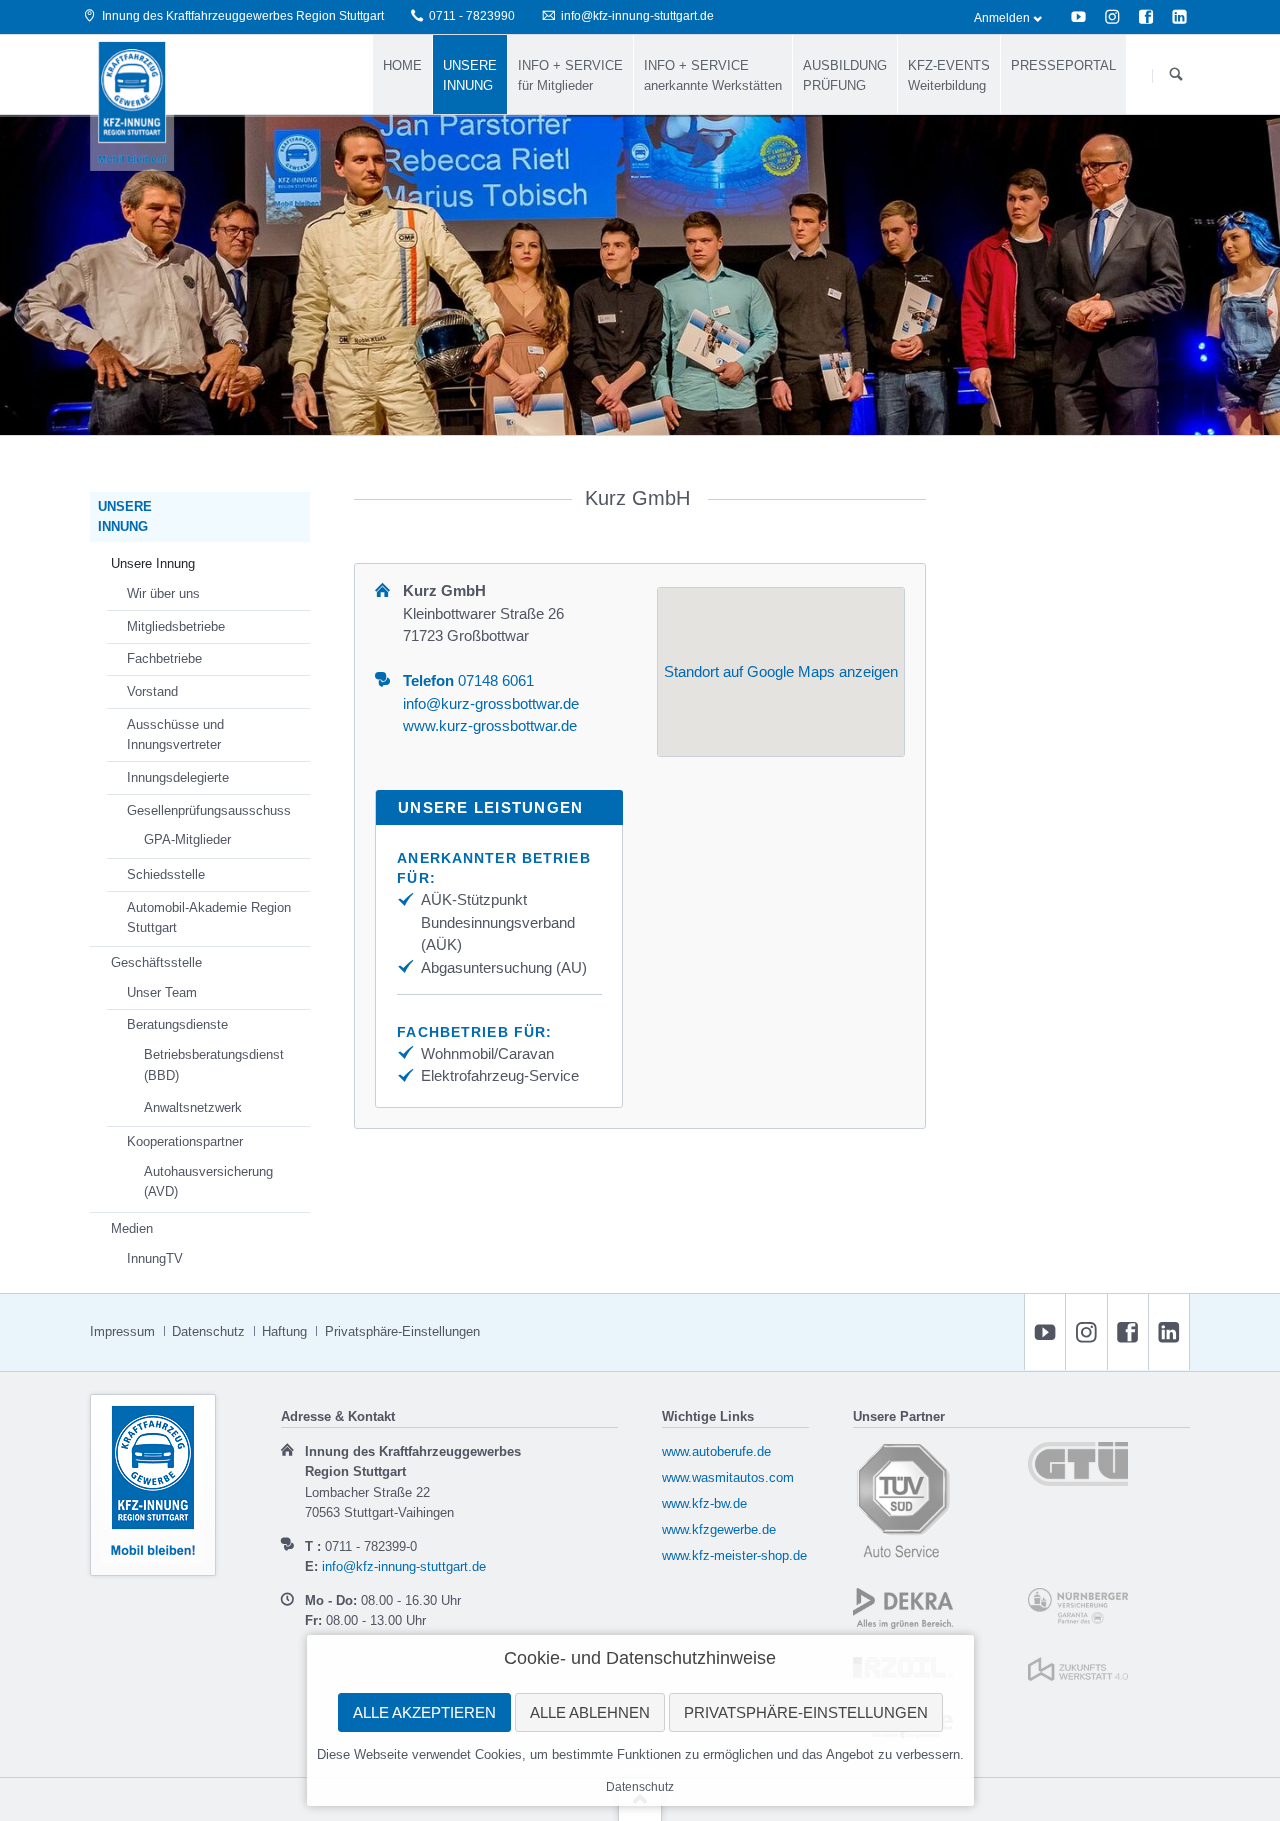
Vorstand (152, 691)
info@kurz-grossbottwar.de (491, 703)
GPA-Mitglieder (187, 839)
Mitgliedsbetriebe (176, 626)
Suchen (1175, 75)
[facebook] (1146, 17)
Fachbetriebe (164, 658)
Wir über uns (163, 593)
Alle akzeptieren (424, 1712)
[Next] (1240, 274)
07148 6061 (468, 680)
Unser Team (162, 992)
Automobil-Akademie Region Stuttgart (209, 918)
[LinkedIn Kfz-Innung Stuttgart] (1168, 1332)
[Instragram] (1112, 17)
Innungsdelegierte (178, 777)
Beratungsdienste (177, 1024)
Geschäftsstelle (156, 962)
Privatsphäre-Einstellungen (806, 1712)
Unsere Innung (153, 563)
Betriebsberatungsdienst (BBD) (214, 1065)
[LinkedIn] (1180, 17)
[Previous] (39, 274)
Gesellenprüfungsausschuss (209, 810)
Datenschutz (640, 1787)
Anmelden (1002, 18)
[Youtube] (1079, 17)
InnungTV (155, 1258)
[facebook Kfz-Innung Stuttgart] (1127, 1332)
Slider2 (652, 409)
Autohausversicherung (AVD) (208, 1182)
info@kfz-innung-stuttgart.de (404, 1566)
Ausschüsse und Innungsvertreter (175, 735)
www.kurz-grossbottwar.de (490, 725)
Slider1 (628, 409)
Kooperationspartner (185, 1141)
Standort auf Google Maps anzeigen (781, 671)
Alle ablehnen (590, 1712)
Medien (132, 1228)
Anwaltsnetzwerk (193, 1107)
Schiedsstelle (166, 874)
